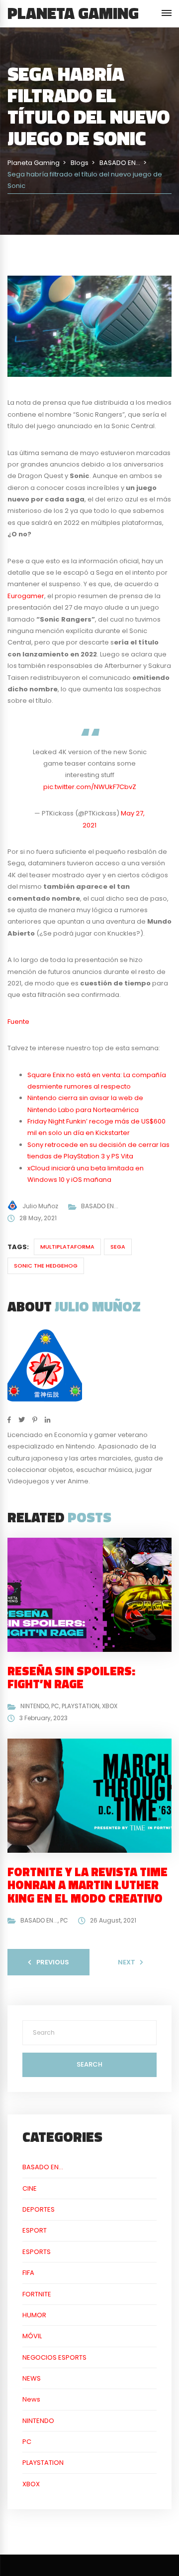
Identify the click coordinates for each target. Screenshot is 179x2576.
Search (89, 2064)
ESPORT (35, 2230)
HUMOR (34, 2315)
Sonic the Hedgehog (46, 1266)
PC (55, 1706)
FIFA (28, 2273)
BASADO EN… (43, 2167)
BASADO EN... (100, 1206)
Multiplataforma (67, 1247)
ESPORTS (37, 2252)
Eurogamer (26, 596)
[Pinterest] (35, 1420)
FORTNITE (37, 2294)
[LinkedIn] (47, 1420)
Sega (118, 1247)
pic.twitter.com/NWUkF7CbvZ (90, 787)
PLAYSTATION (81, 1706)
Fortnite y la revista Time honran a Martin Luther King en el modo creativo (88, 1885)
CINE (30, 2188)
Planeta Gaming (73, 13)
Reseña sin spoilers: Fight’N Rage (71, 1677)
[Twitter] (22, 1420)
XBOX (110, 1706)
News (31, 2399)
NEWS (32, 2378)
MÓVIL (32, 2336)
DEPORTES (39, 2209)
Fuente (18, 1022)
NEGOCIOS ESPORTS (54, 2357)
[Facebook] (9, 1420)
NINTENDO (35, 1706)
